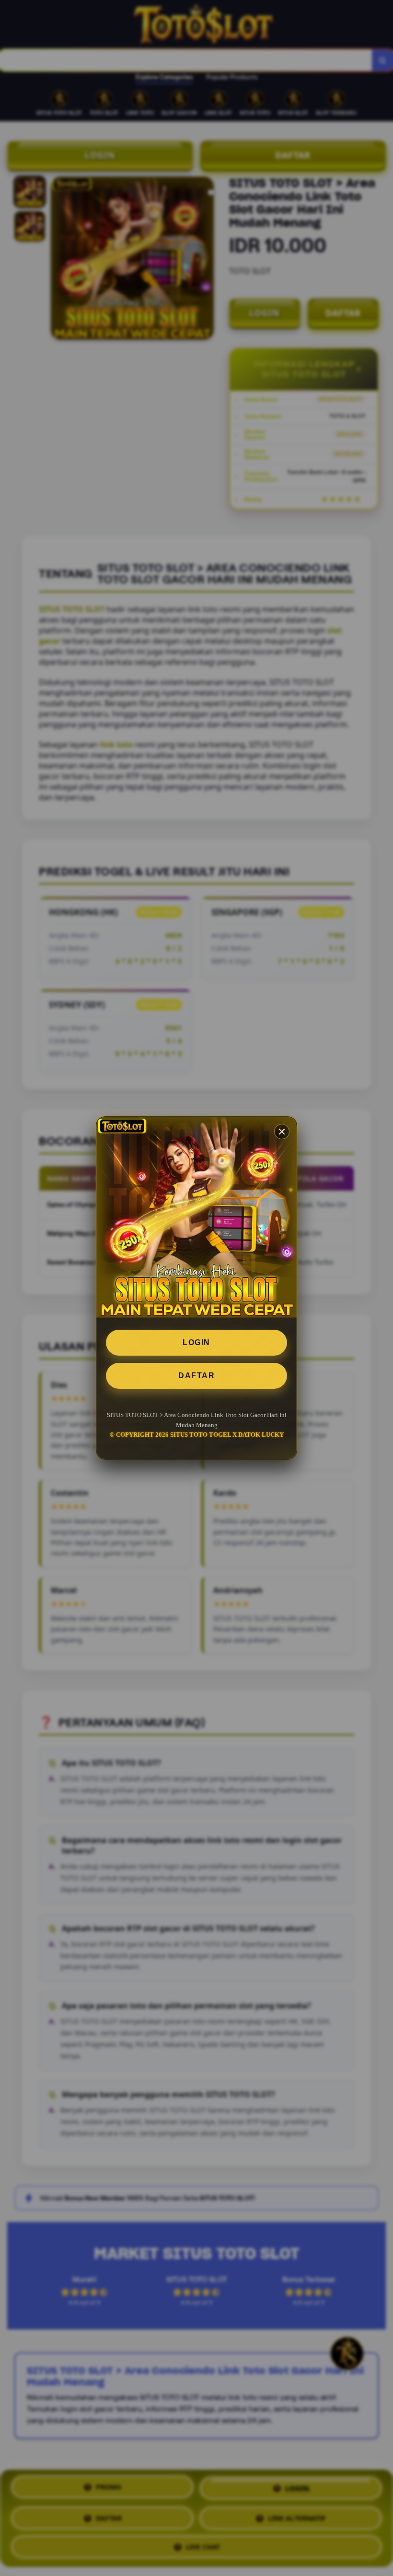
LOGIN (196, 1342)
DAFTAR (196, 1376)
